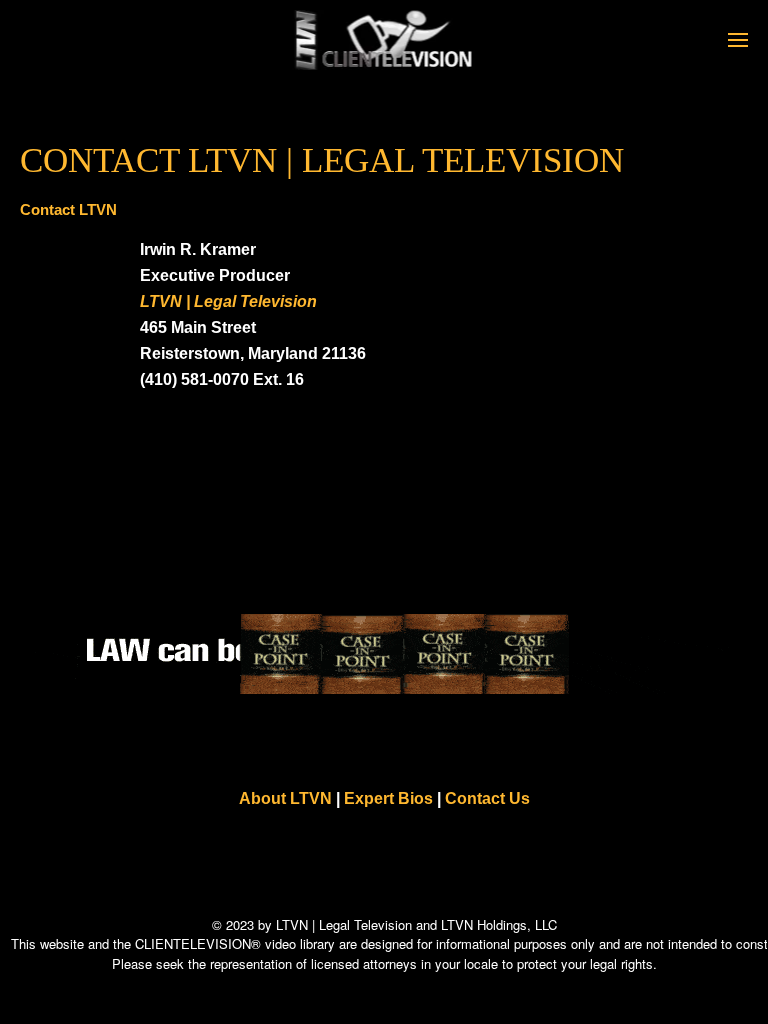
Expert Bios (388, 798)
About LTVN (285, 798)
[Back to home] (384, 40)
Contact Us (487, 798)
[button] (738, 40)
